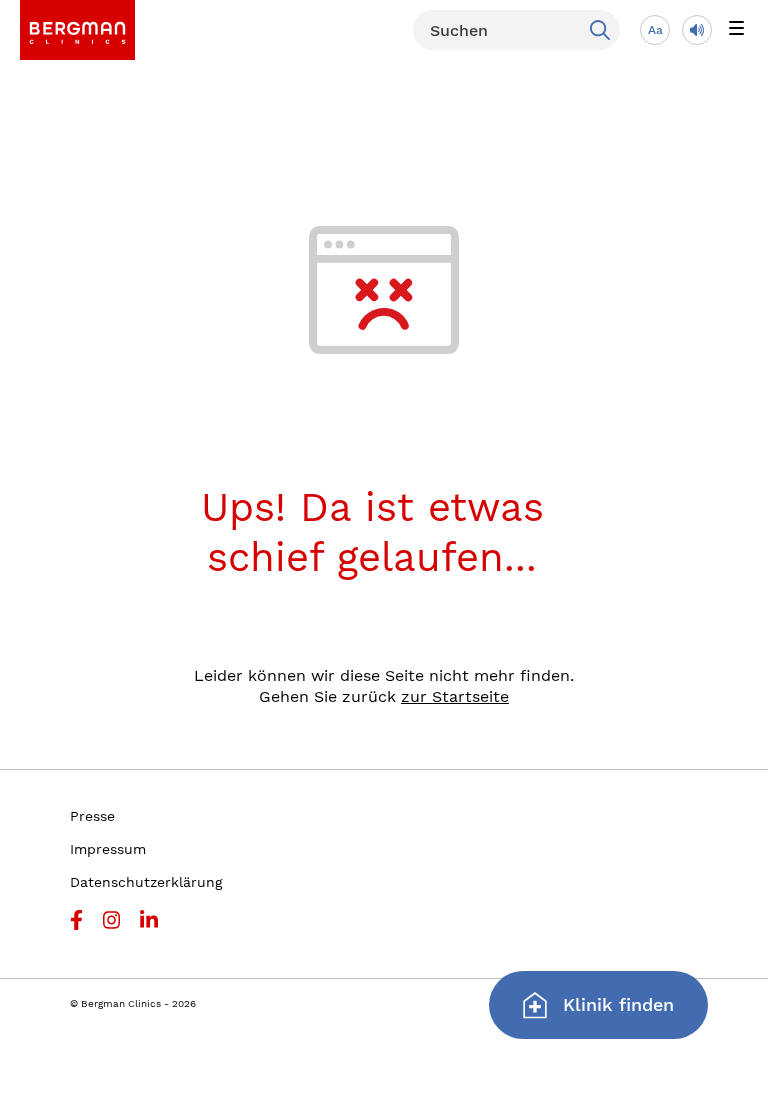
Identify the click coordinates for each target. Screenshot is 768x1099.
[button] (736, 30)
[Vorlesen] (697, 30)
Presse (92, 816)
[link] (77, 30)
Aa (655, 30)
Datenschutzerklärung (146, 882)
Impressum (108, 849)
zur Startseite (455, 696)
